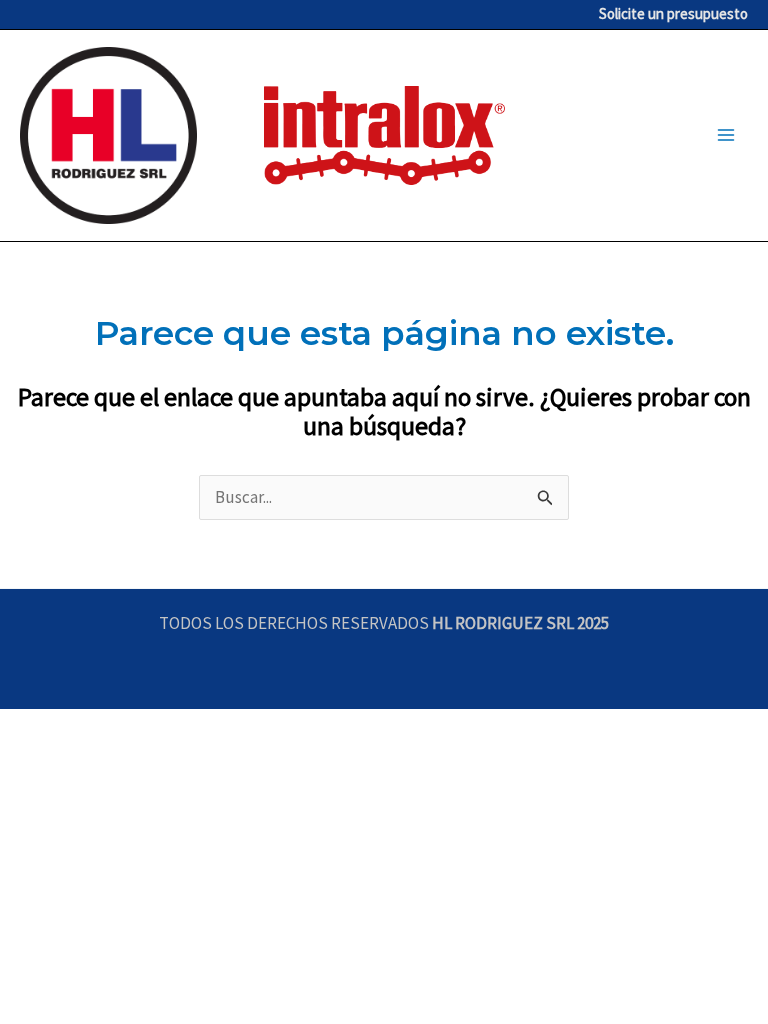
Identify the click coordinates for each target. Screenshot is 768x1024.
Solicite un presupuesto (673, 13)
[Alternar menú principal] (726, 136)
